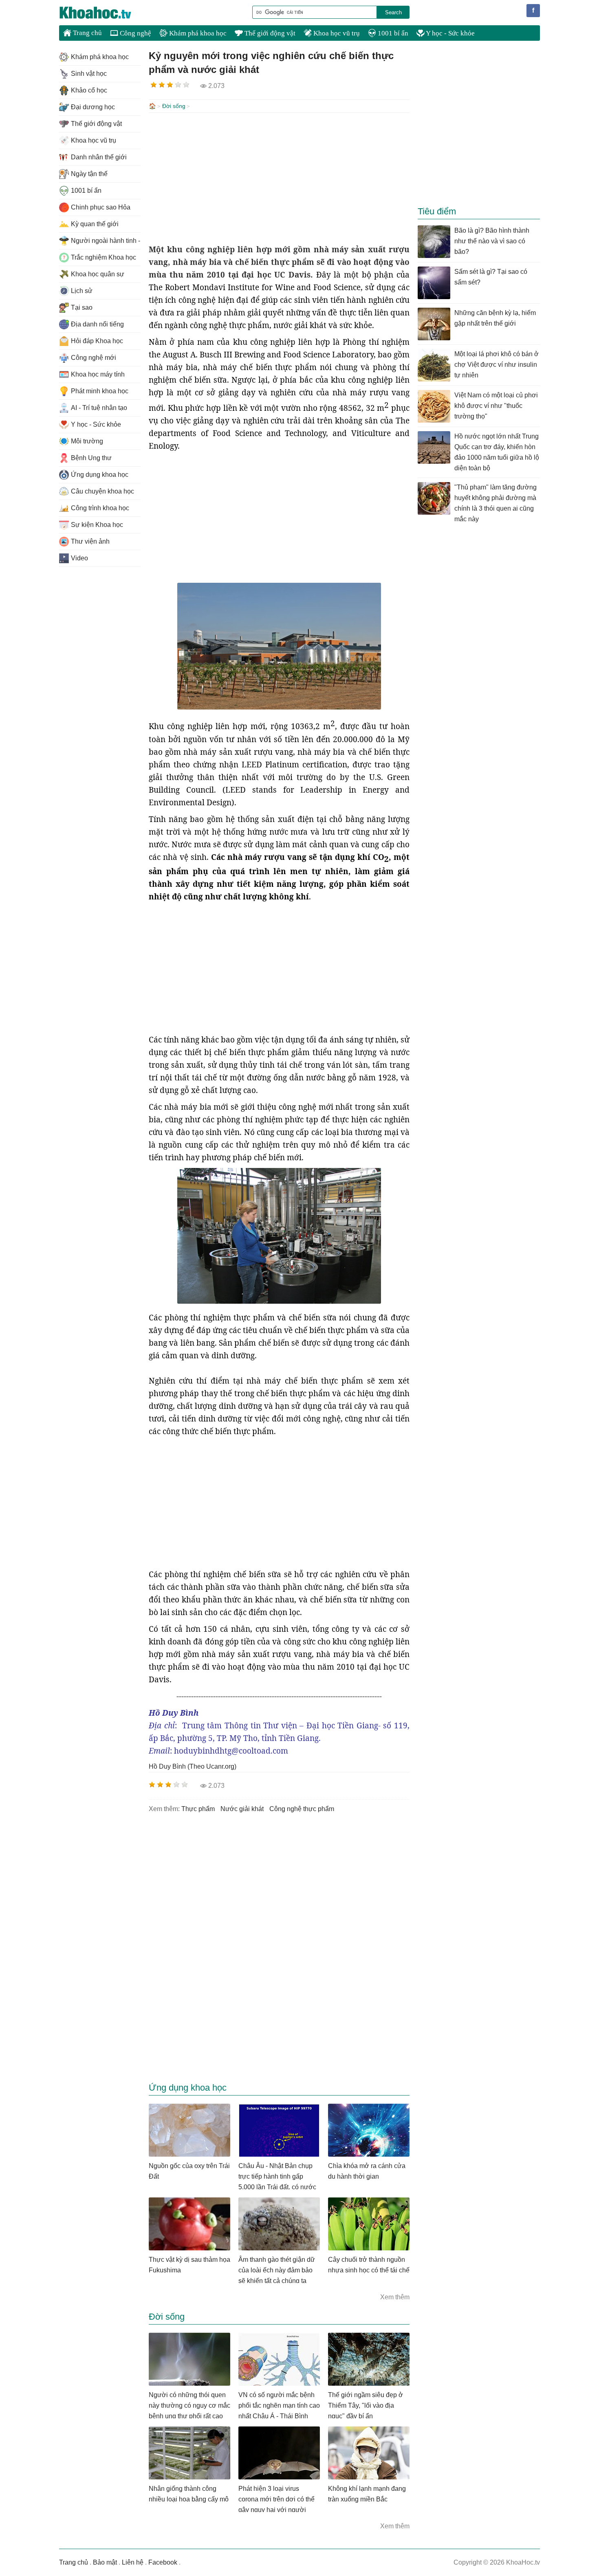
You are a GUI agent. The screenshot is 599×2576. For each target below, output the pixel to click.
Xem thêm (395, 2297)
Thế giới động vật (269, 33)
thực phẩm (198, 1809)
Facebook (163, 2562)
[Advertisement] (279, 178)
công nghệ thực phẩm (302, 1809)
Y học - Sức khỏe (450, 33)
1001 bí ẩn (392, 33)
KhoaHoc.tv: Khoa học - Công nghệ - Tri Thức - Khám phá (104, 13)
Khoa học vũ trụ (336, 33)
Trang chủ (87, 33)
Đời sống (174, 106)
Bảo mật (105, 2562)
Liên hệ (133, 2562)
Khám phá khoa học (197, 33)
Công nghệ (135, 33)
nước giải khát (242, 1809)
